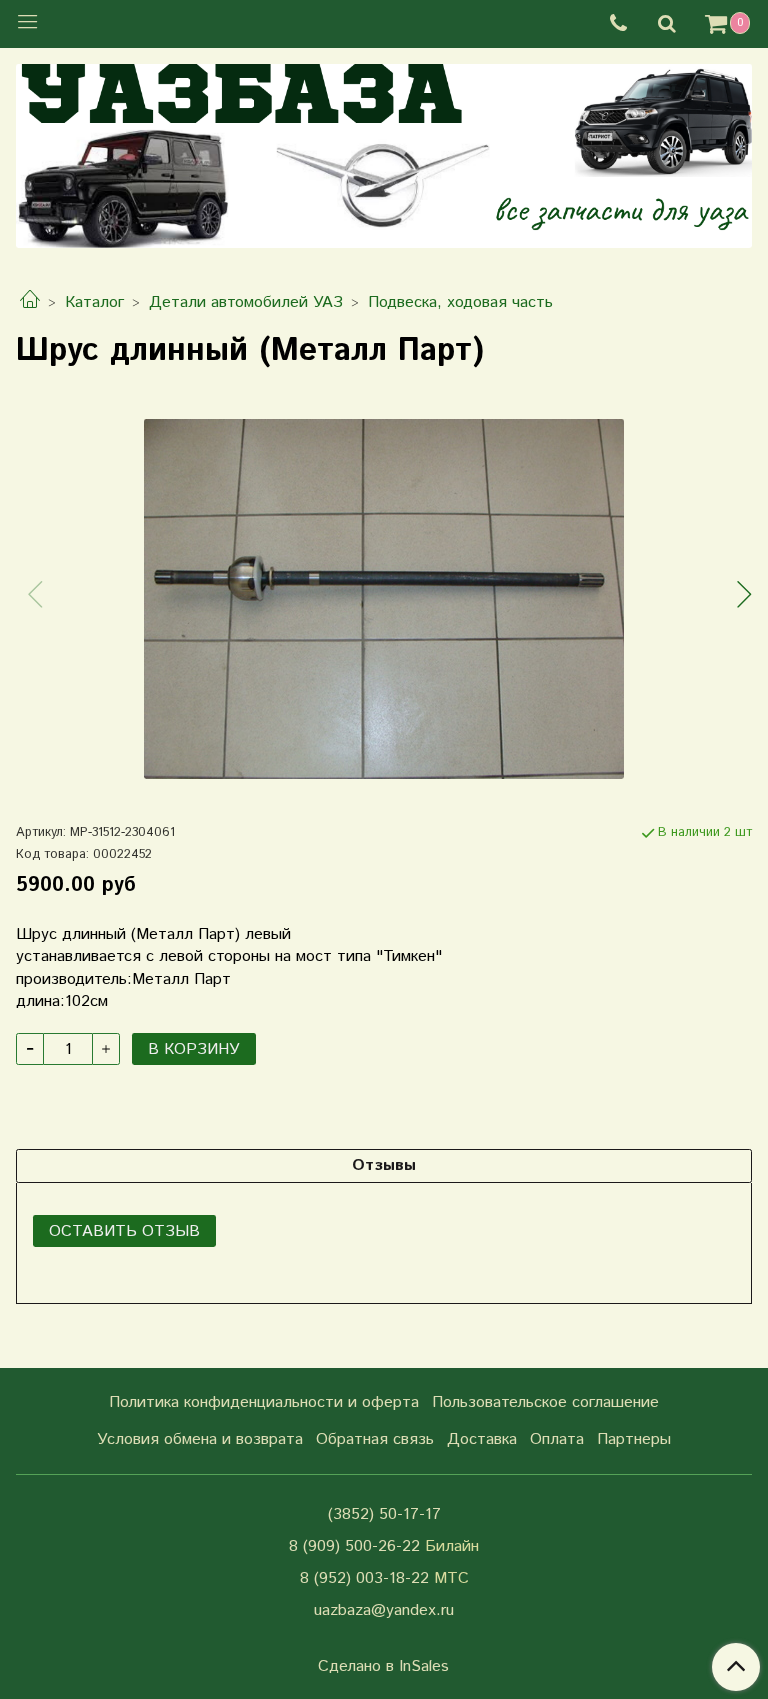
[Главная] (30, 302)
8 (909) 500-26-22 (354, 1546)
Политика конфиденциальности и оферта (264, 1402)
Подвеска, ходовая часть (460, 302)
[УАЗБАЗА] (384, 151)
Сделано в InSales (383, 1667)
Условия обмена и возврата (200, 1439)
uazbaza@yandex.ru (384, 1610)
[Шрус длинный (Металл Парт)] (384, 599)
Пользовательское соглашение (545, 1402)
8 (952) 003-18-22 (364, 1578)
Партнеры (634, 1439)
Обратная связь (375, 1439)
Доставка (482, 1439)
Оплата (557, 1439)
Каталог (94, 302)
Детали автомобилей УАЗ (246, 302)
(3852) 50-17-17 (384, 1514)
